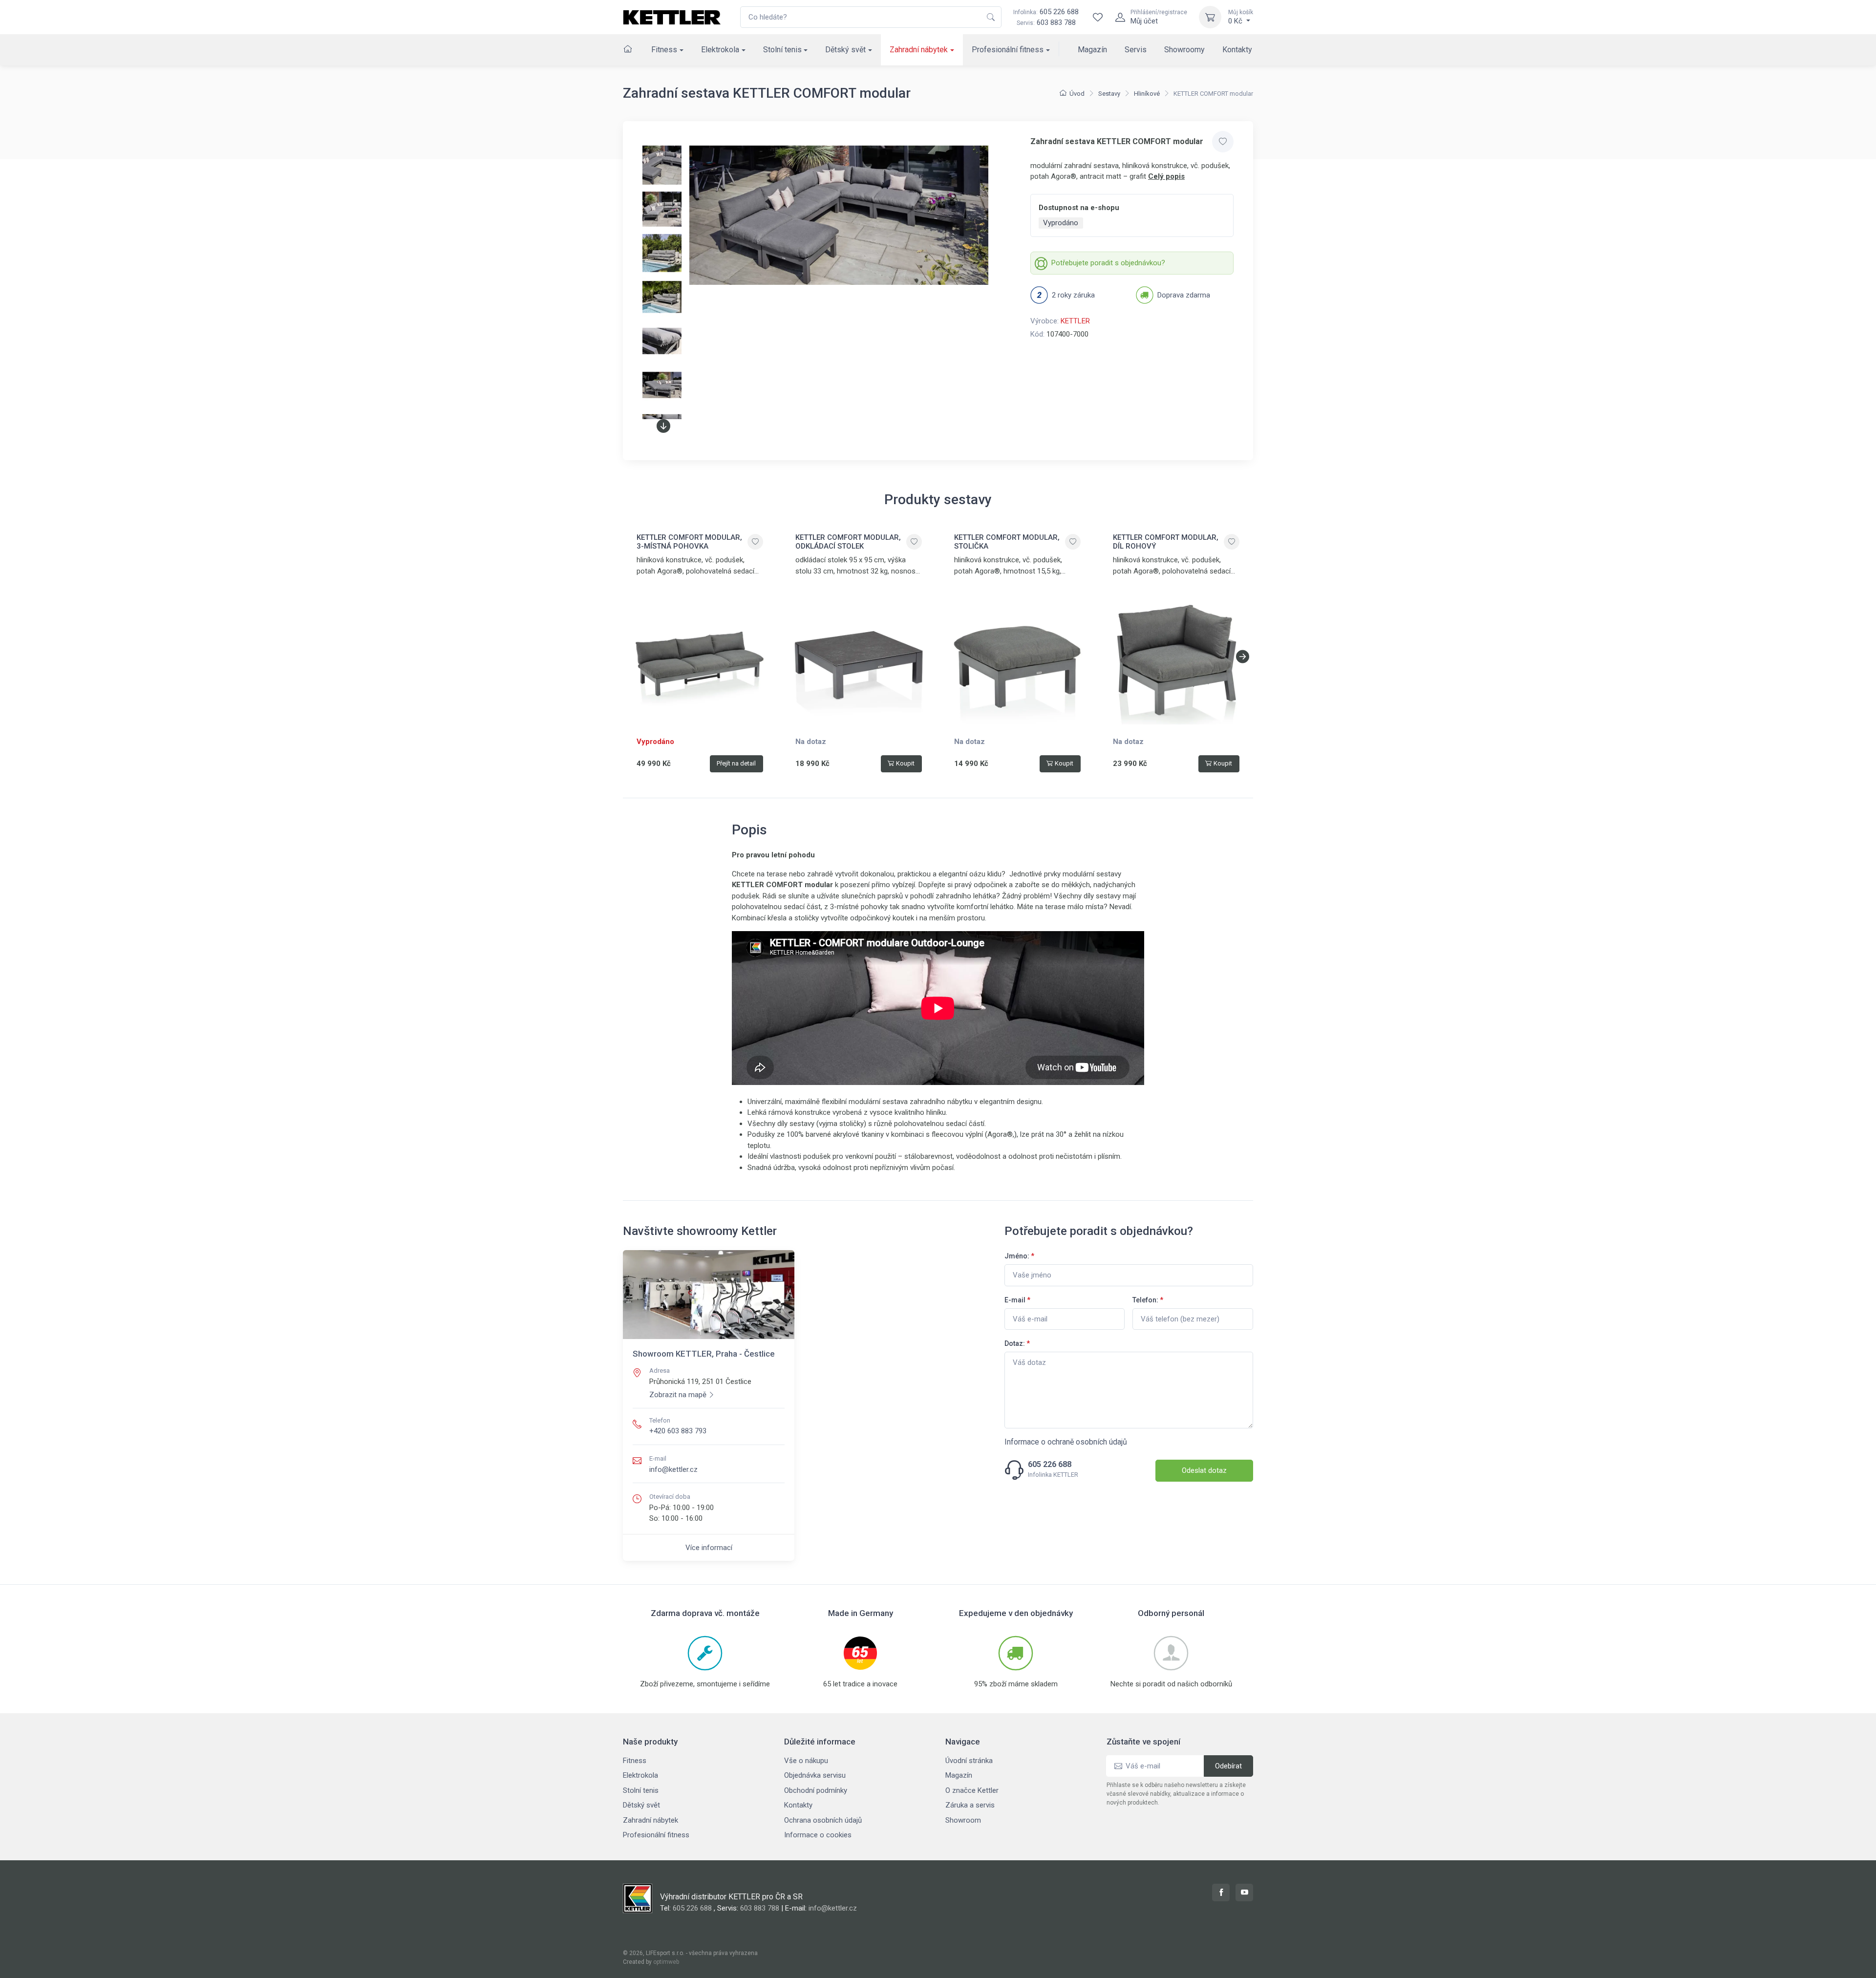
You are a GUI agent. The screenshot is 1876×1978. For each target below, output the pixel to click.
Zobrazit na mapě (678, 1395)
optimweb (666, 1962)
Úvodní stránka (969, 1761)
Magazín (1092, 50)
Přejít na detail (736, 763)
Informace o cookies (818, 1835)
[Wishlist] (1098, 17)
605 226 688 (1046, 12)
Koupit (905, 763)
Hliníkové (1147, 94)
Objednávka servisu (815, 1775)
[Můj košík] (1210, 17)
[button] (663, 426)
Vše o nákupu (806, 1761)
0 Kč (1241, 17)
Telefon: (1148, 1300)
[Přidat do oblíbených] (1223, 142)
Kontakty (1237, 50)
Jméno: (1019, 1256)
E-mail (1017, 1300)
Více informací (709, 1548)
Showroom (963, 1820)
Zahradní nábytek (919, 50)
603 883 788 (1056, 22)
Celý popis (1166, 176)
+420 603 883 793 (678, 1431)
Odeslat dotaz (1204, 1470)
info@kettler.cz (673, 1469)
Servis (1136, 50)
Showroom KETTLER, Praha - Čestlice (704, 1354)
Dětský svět (845, 50)
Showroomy (1184, 50)
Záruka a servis (970, 1805)
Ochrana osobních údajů (823, 1820)
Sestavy (1109, 94)
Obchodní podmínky (816, 1790)
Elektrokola (720, 50)
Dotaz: (1017, 1343)
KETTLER (1075, 321)
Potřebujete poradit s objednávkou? (1108, 263)
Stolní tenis (782, 50)
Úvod (1077, 94)
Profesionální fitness (1008, 50)
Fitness (664, 50)
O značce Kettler (972, 1790)
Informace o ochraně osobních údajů (1066, 1442)
